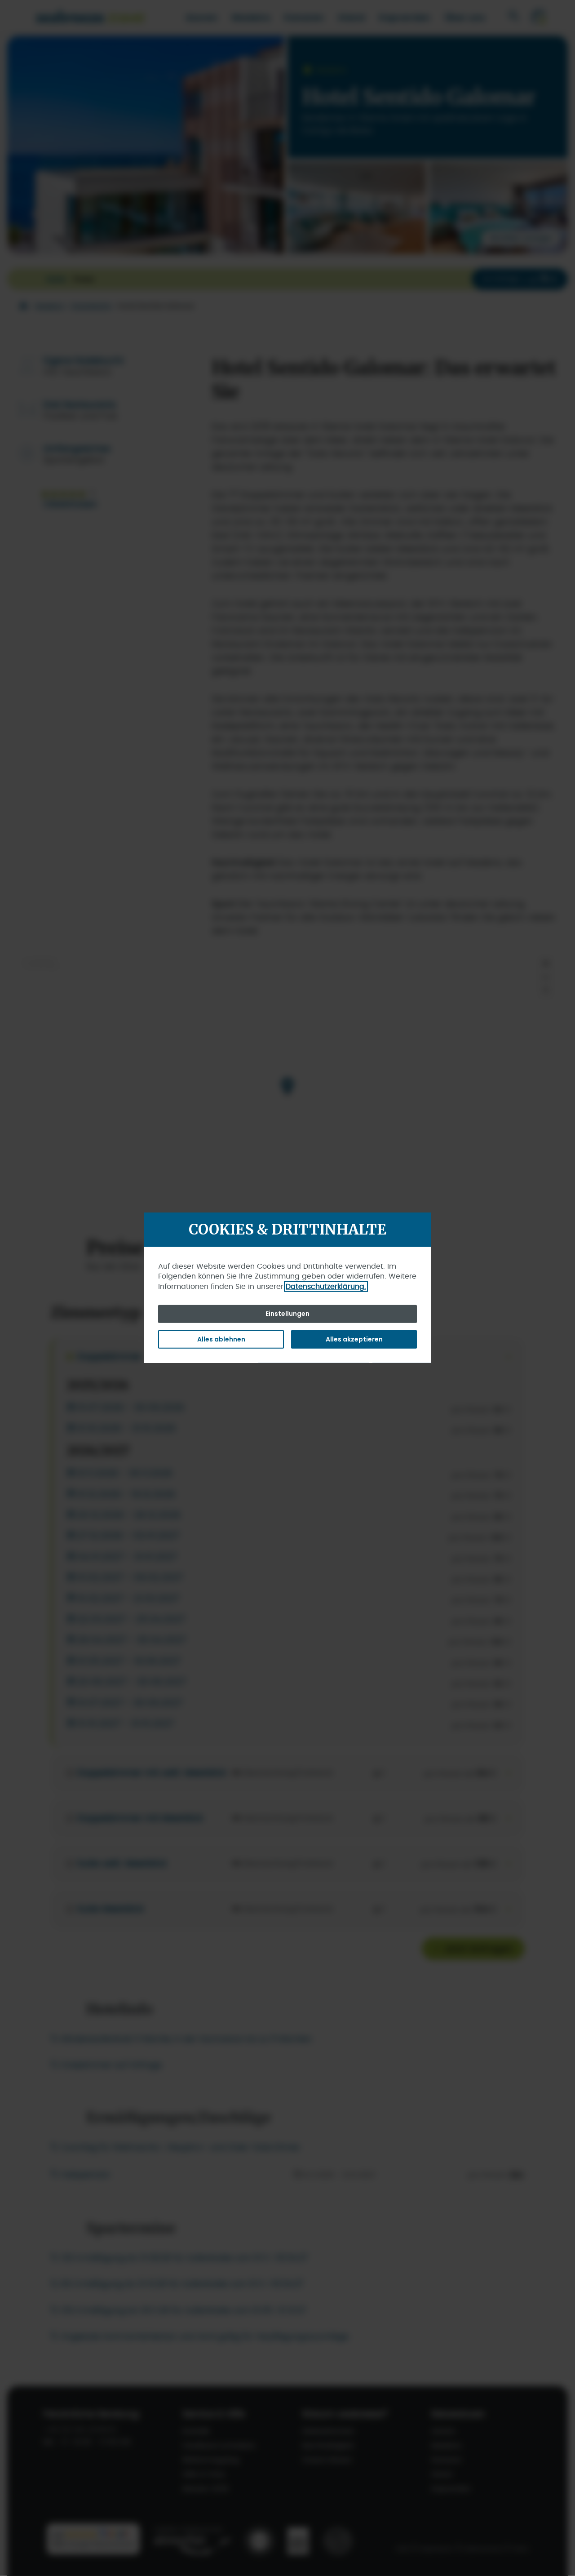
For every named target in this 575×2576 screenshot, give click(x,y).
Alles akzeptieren (354, 1339)
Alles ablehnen (221, 1339)
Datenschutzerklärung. (326, 1286)
